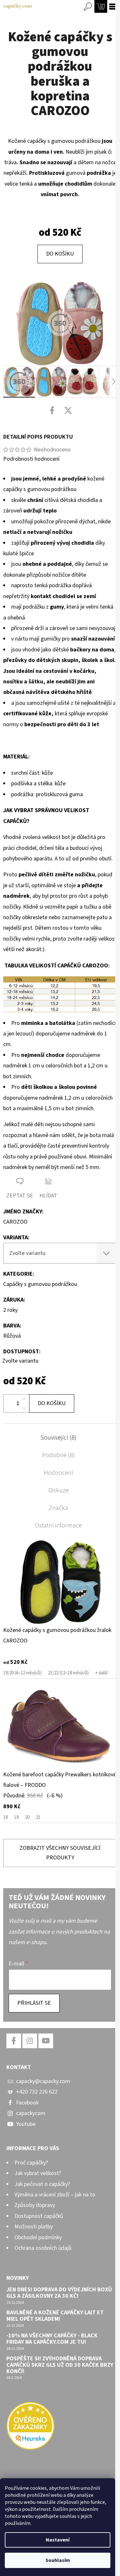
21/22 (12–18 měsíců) (68, 1673)
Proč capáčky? (31, 2163)
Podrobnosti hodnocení (31, 459)
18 (5, 1817)
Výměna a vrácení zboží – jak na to (55, 2195)
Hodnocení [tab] (59, 1473)
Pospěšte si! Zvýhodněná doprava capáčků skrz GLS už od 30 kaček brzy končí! (60, 2365)
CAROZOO (15, 1222)
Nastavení (58, 2540)
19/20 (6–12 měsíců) (22, 1673)
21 (38, 1817)
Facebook (27, 2103)
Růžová (12, 1336)
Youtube (26, 2124)
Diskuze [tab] (59, 1490)
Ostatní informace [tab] (58, 1526)
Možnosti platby (34, 2227)
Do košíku (60, 254)
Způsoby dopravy (35, 2205)
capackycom (31, 2113)
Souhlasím (58, 2560)
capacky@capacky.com (43, 2081)
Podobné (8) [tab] (59, 1455)
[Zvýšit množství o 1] (24, 1399)
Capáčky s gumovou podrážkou (40, 1284)
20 (27, 1817)
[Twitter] (68, 411)
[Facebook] (52, 411)
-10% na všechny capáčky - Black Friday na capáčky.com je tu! (52, 2339)
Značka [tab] (58, 1508)
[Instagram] (30, 2041)
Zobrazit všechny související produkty (60, 1853)
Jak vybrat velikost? (38, 2173)
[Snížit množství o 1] (24, 1408)
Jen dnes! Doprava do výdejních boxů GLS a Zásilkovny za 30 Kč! (59, 2293)
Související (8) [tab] (58, 1438)
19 (16, 1817)
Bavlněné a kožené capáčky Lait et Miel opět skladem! (55, 2316)
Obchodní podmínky (38, 2238)
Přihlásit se (34, 2003)
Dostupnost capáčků (39, 2216)
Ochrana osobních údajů (43, 2248)
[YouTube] (46, 2041)
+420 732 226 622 (37, 2092)
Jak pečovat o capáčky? (42, 2184)
